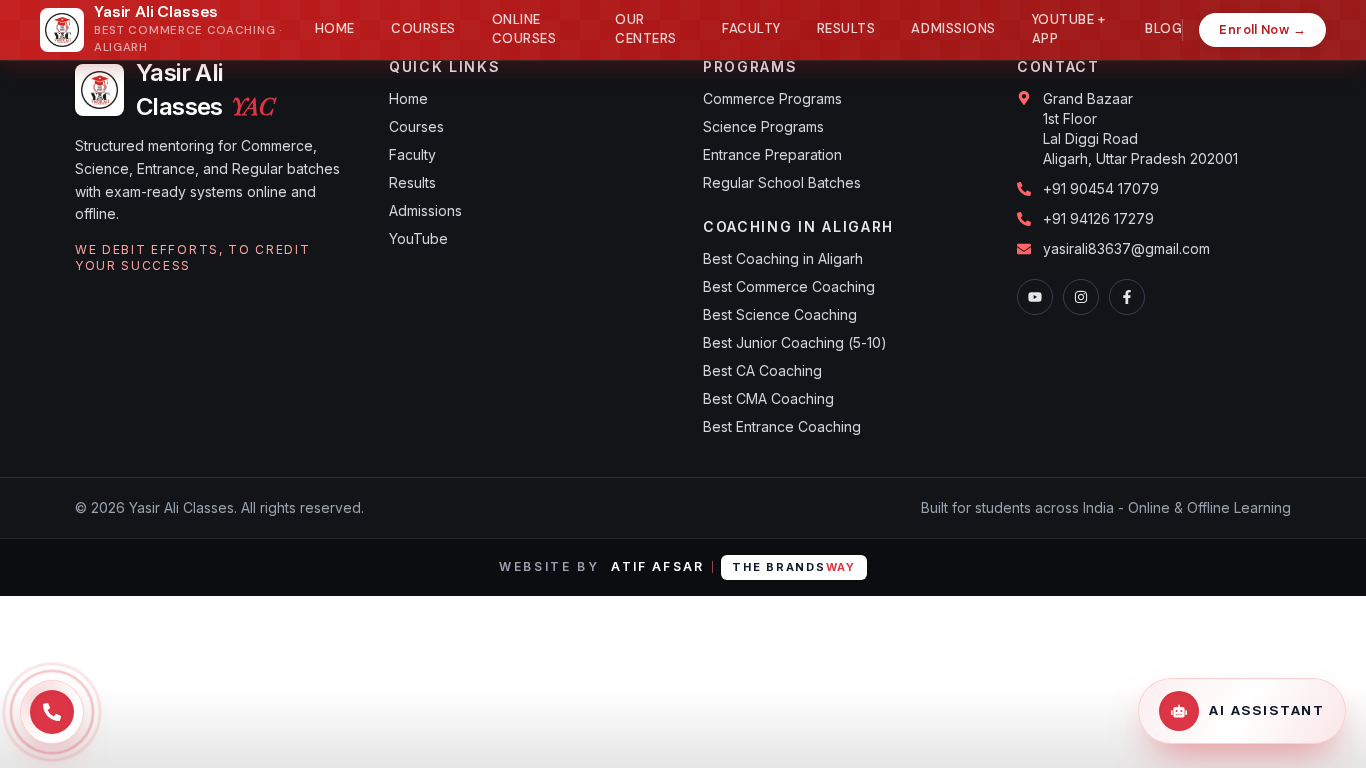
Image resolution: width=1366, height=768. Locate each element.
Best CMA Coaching (768, 398)
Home (335, 28)
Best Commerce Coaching (789, 286)
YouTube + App (1069, 29)
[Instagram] (1081, 297)
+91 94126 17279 (1098, 218)
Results (846, 28)
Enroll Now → (1262, 29)
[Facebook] (1127, 297)
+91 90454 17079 (1101, 188)
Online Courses (524, 29)
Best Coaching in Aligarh (783, 258)
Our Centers (646, 29)
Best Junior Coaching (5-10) (795, 342)
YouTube (418, 238)
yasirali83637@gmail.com (1126, 248)
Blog (1163, 28)
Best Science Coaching (780, 314)
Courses (423, 28)
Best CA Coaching (762, 370)
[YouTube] (1035, 297)
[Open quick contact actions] (52, 712)
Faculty (751, 28)
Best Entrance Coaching (782, 426)
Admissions (953, 28)
